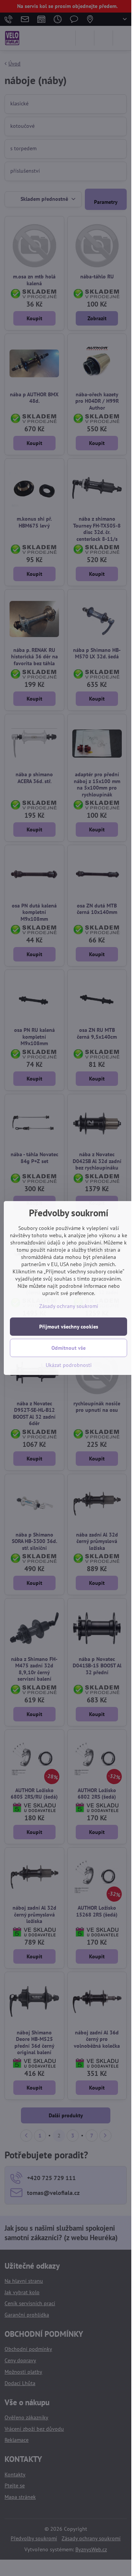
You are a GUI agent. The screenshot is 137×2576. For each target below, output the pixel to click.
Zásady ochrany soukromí (69, 1306)
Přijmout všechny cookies (69, 1327)
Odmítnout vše (68, 1348)
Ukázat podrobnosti (69, 1365)
